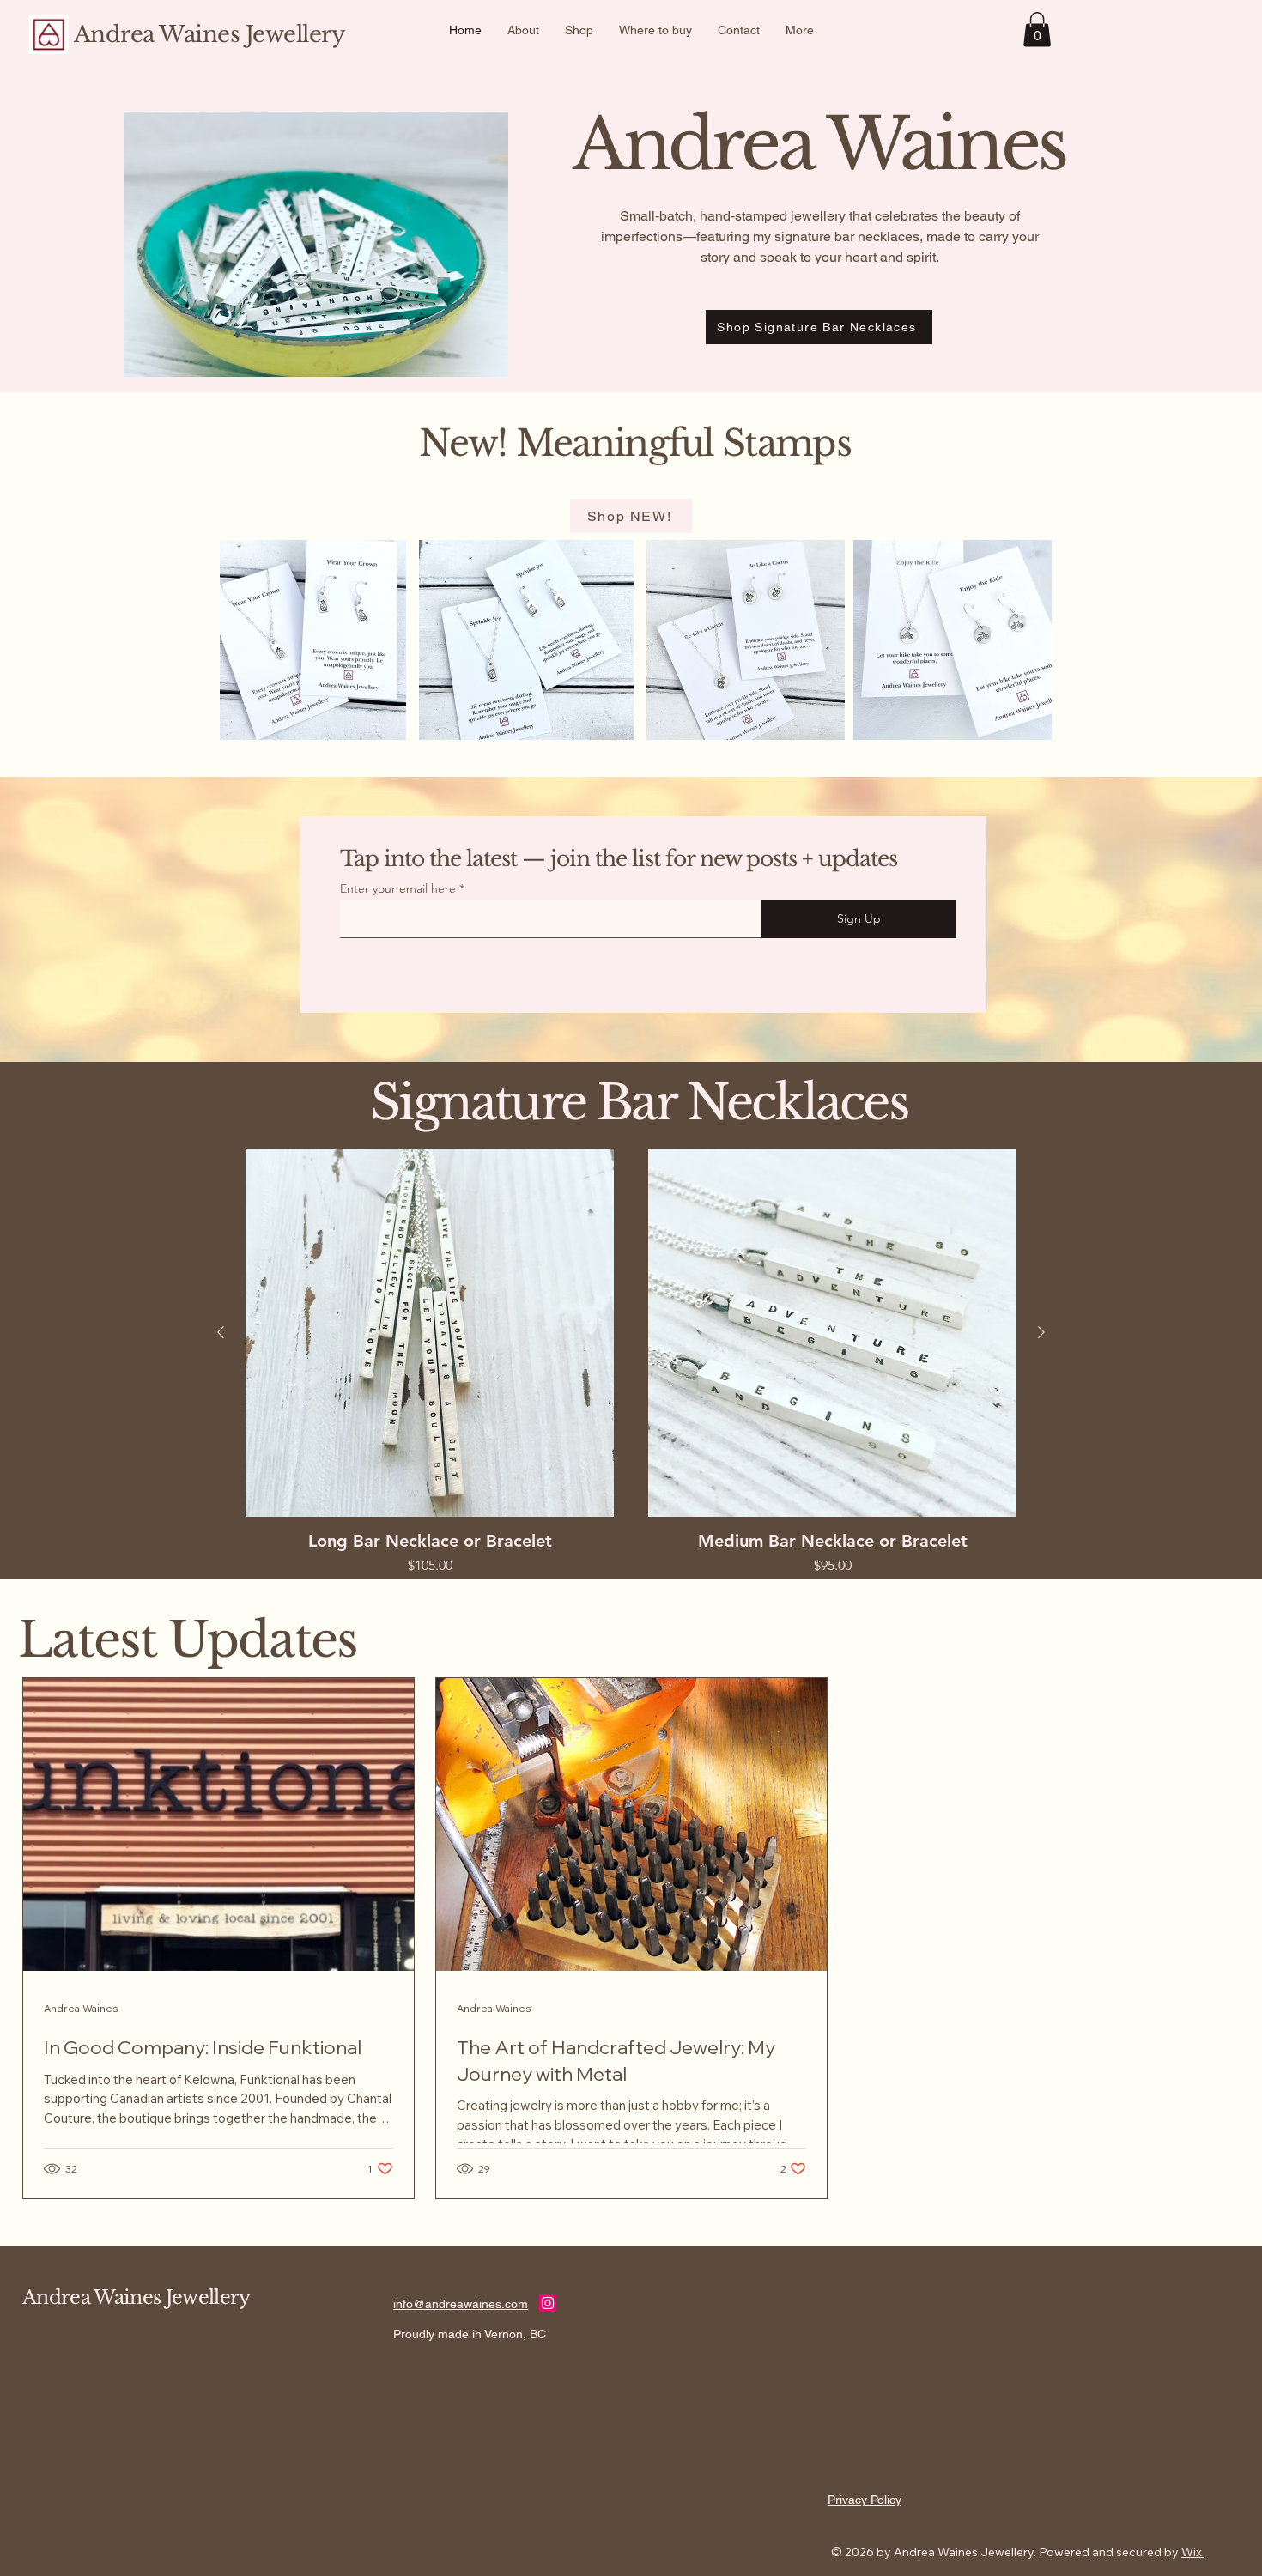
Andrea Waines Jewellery (209, 34)
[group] (631, 1362)
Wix (1192, 2552)
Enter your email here (398, 888)
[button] (1037, 30)
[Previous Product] (221, 1332)
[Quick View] (430, 1333)
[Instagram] (548, 2303)
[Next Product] (1041, 1332)
